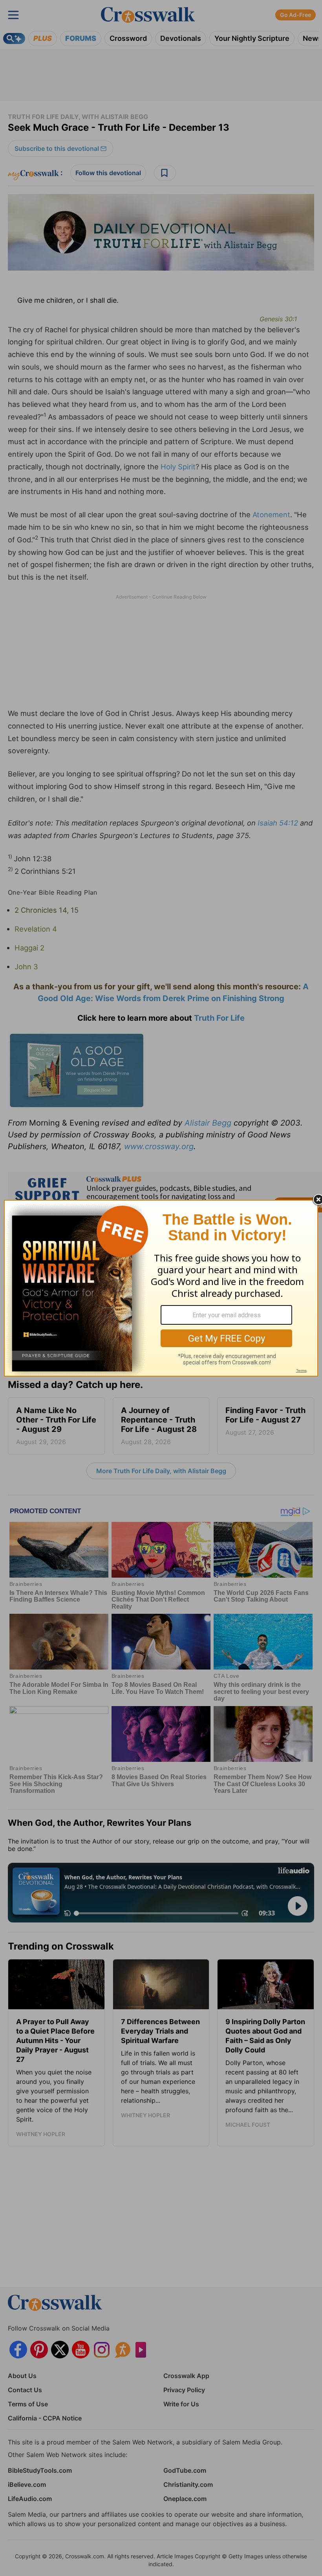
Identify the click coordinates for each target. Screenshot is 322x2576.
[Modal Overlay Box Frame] (161, 1288)
